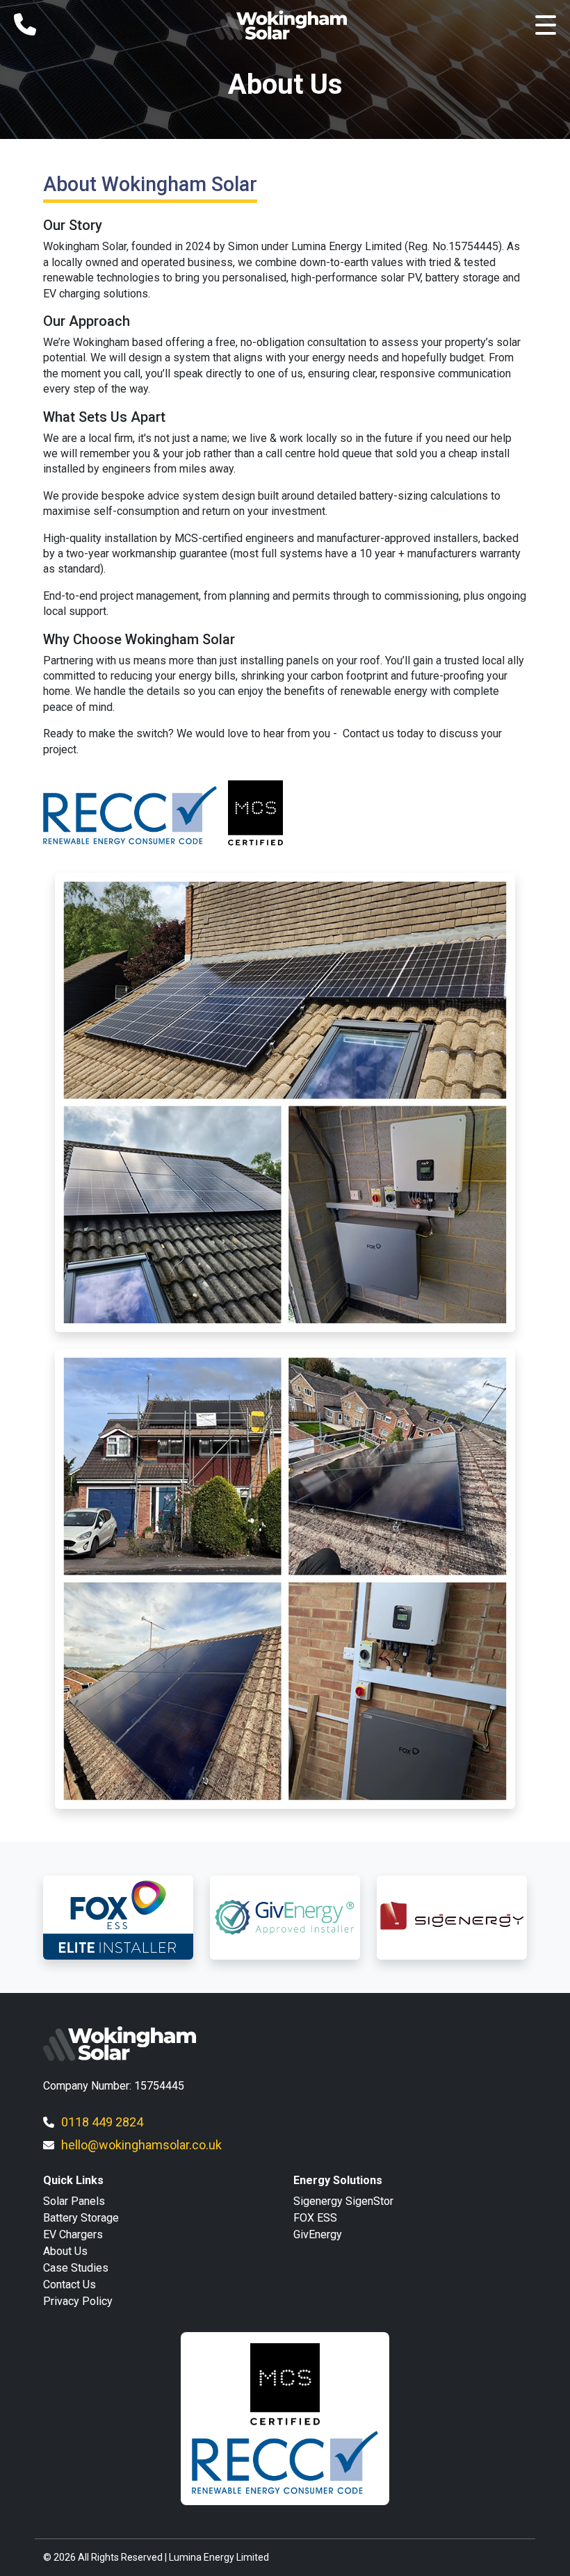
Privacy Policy (78, 2301)
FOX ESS (315, 2218)
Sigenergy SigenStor (343, 2201)
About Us (65, 2251)
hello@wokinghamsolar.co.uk (141, 2145)
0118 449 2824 (102, 2122)
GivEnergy (318, 2234)
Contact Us (70, 2284)
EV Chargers (73, 2234)
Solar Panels (74, 2201)
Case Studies (76, 2268)
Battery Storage (81, 2218)
